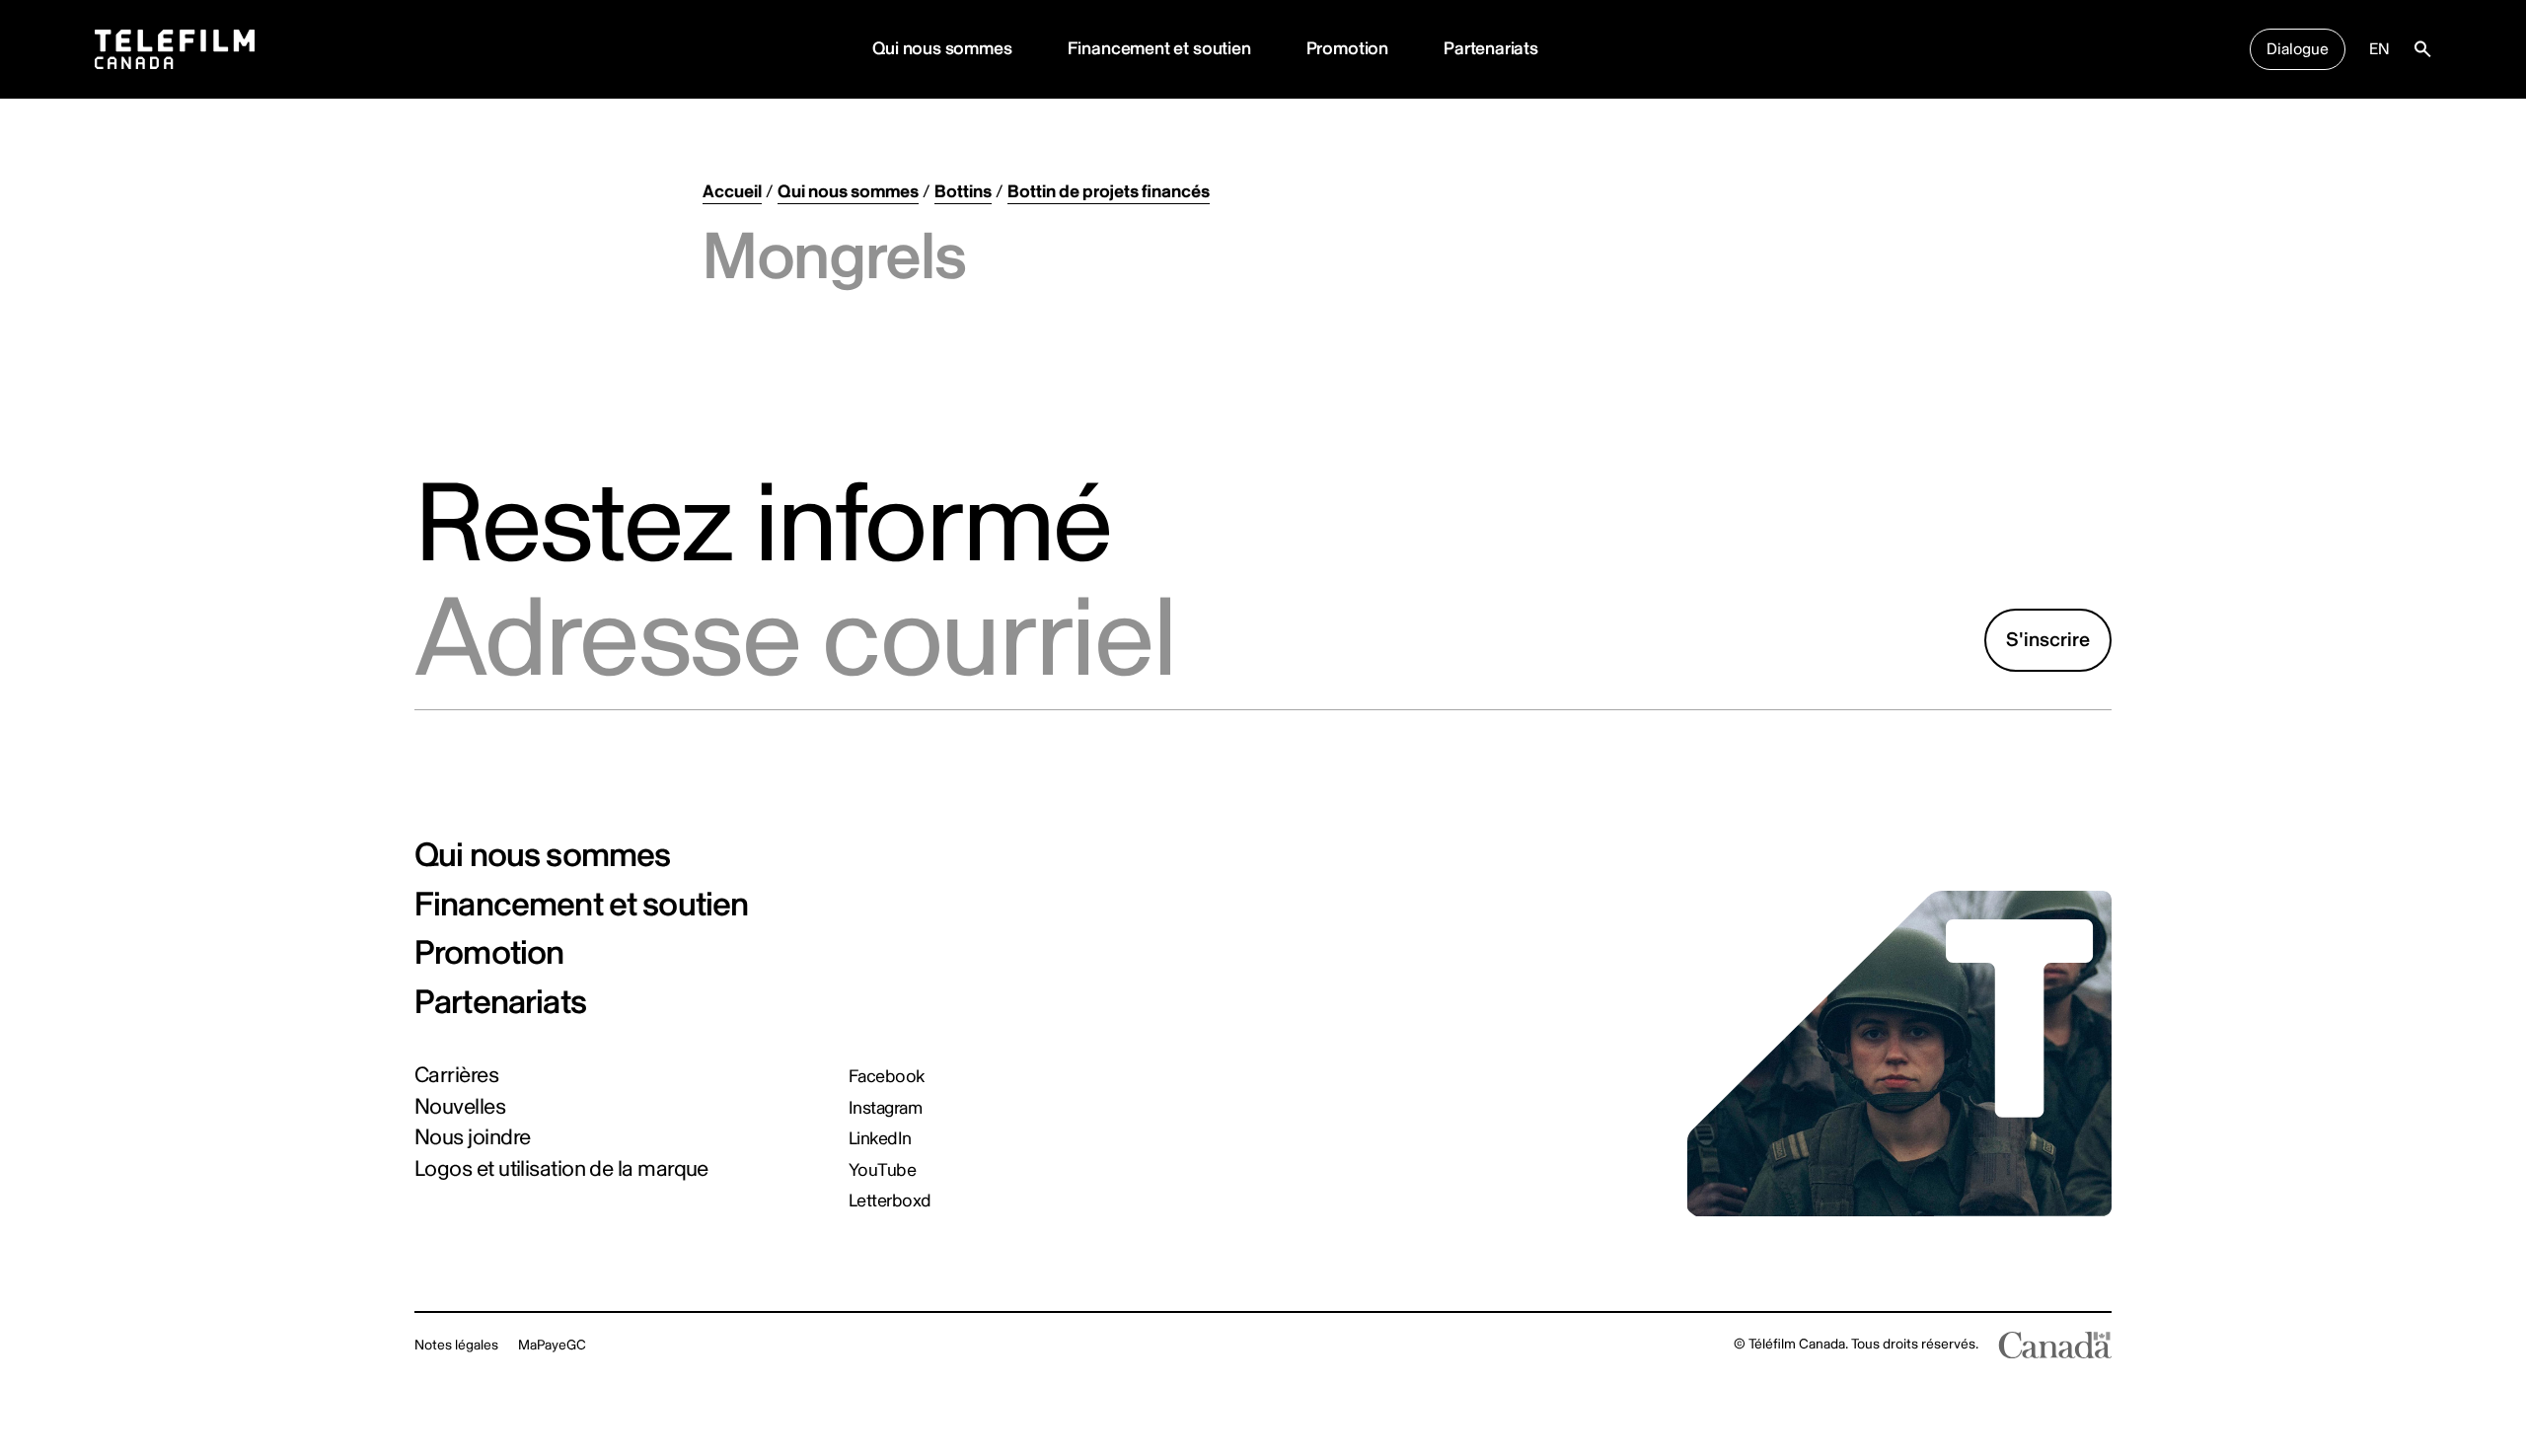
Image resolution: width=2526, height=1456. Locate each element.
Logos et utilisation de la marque (561, 1169)
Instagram (885, 1109)
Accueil (732, 192)
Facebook (887, 1077)
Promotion (1347, 49)
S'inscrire (2048, 640)
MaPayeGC (552, 1345)
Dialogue (2298, 49)
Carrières (456, 1075)
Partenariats (1491, 49)
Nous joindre (472, 1137)
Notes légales (456, 1345)
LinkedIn (880, 1139)
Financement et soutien (1159, 49)
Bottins (963, 192)
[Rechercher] (2422, 49)
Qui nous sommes (942, 49)
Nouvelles (460, 1107)
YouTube (882, 1171)
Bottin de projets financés (1109, 192)
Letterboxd (890, 1201)
